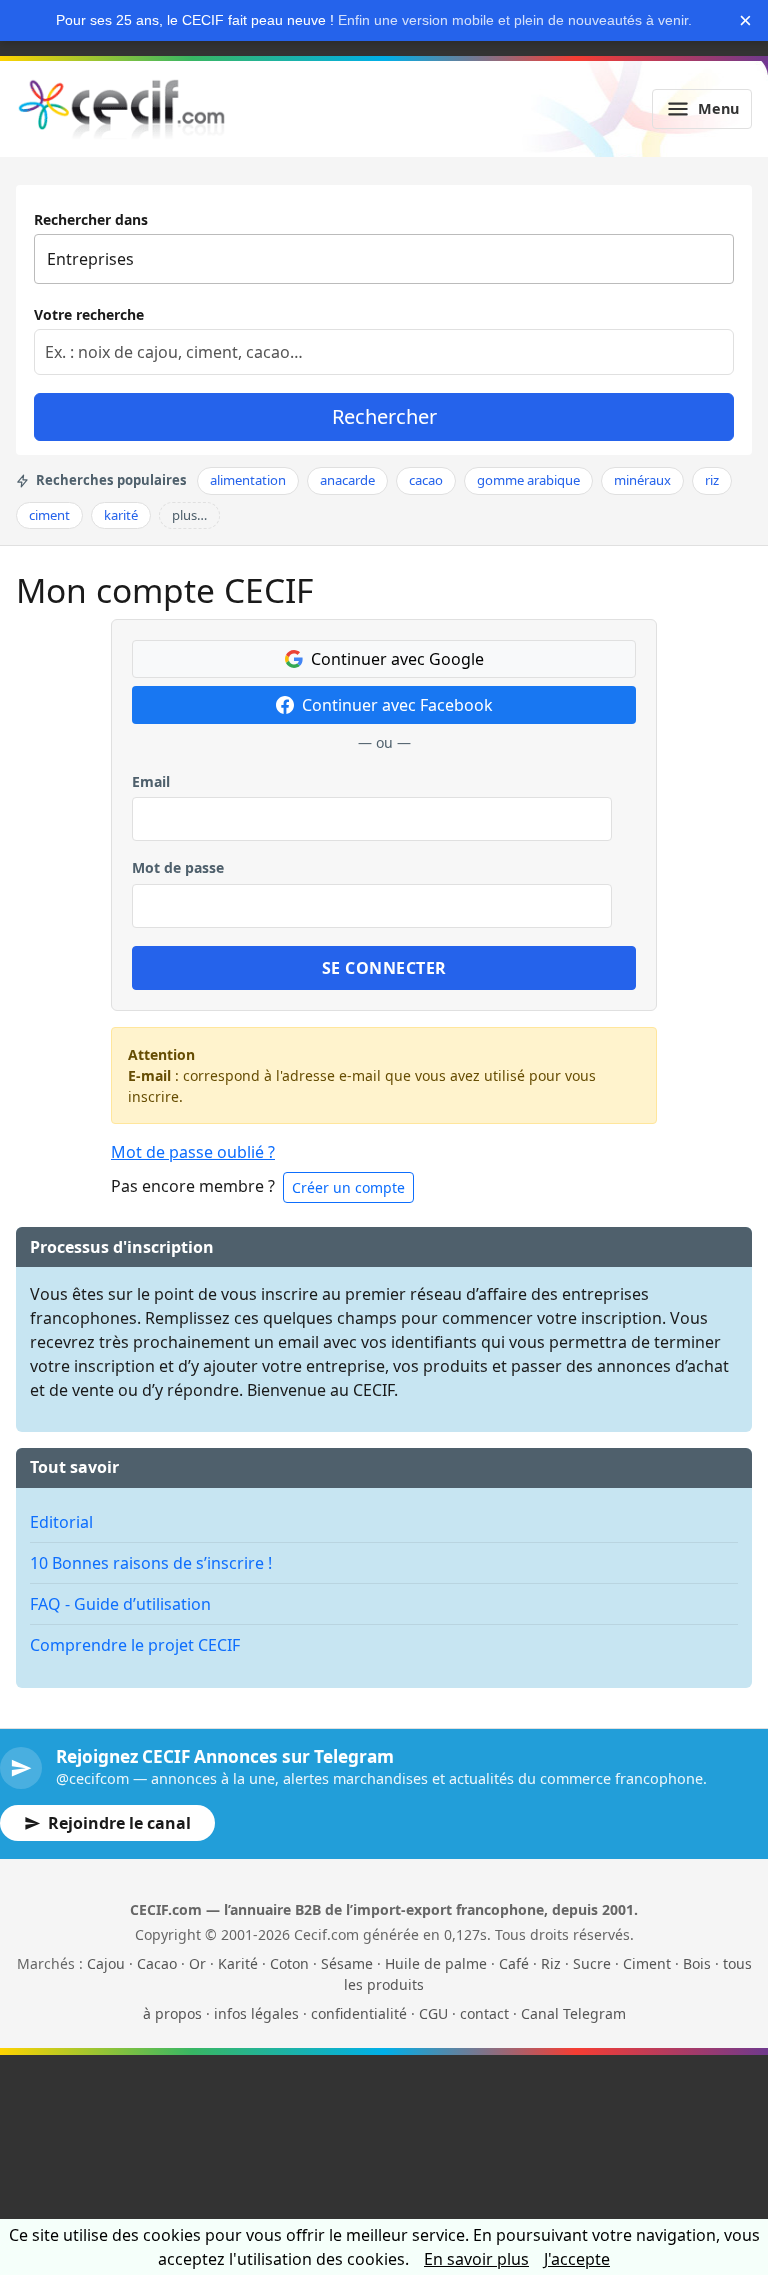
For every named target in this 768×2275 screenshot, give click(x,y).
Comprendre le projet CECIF (135, 1645)
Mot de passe (178, 867)
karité (121, 515)
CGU (433, 2013)
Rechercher (384, 416)
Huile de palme (436, 1963)
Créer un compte (348, 1187)
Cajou (106, 1963)
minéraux (642, 480)
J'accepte (577, 2259)
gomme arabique (528, 480)
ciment (49, 515)
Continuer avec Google (397, 659)
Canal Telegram (573, 2013)
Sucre (592, 1963)
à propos (172, 2013)
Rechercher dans (91, 219)
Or (197, 1963)
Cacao (157, 1963)
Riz (551, 1963)
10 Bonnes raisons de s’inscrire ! (151, 1563)
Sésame (347, 1963)
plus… (189, 515)
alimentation (248, 480)
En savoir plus (476, 2259)
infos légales (256, 2013)
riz (712, 480)
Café (514, 1963)
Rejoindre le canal (119, 1823)
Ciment (647, 1963)
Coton (289, 1963)
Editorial (61, 1522)
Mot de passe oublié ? (193, 1152)
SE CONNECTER (384, 968)
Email (151, 781)
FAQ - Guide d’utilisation (120, 1604)
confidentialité (359, 2013)
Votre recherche (89, 314)
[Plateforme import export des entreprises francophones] (121, 109)
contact (484, 2013)
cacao (426, 480)
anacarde (347, 480)
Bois (697, 1963)
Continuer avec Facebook (397, 705)
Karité (238, 1963)
